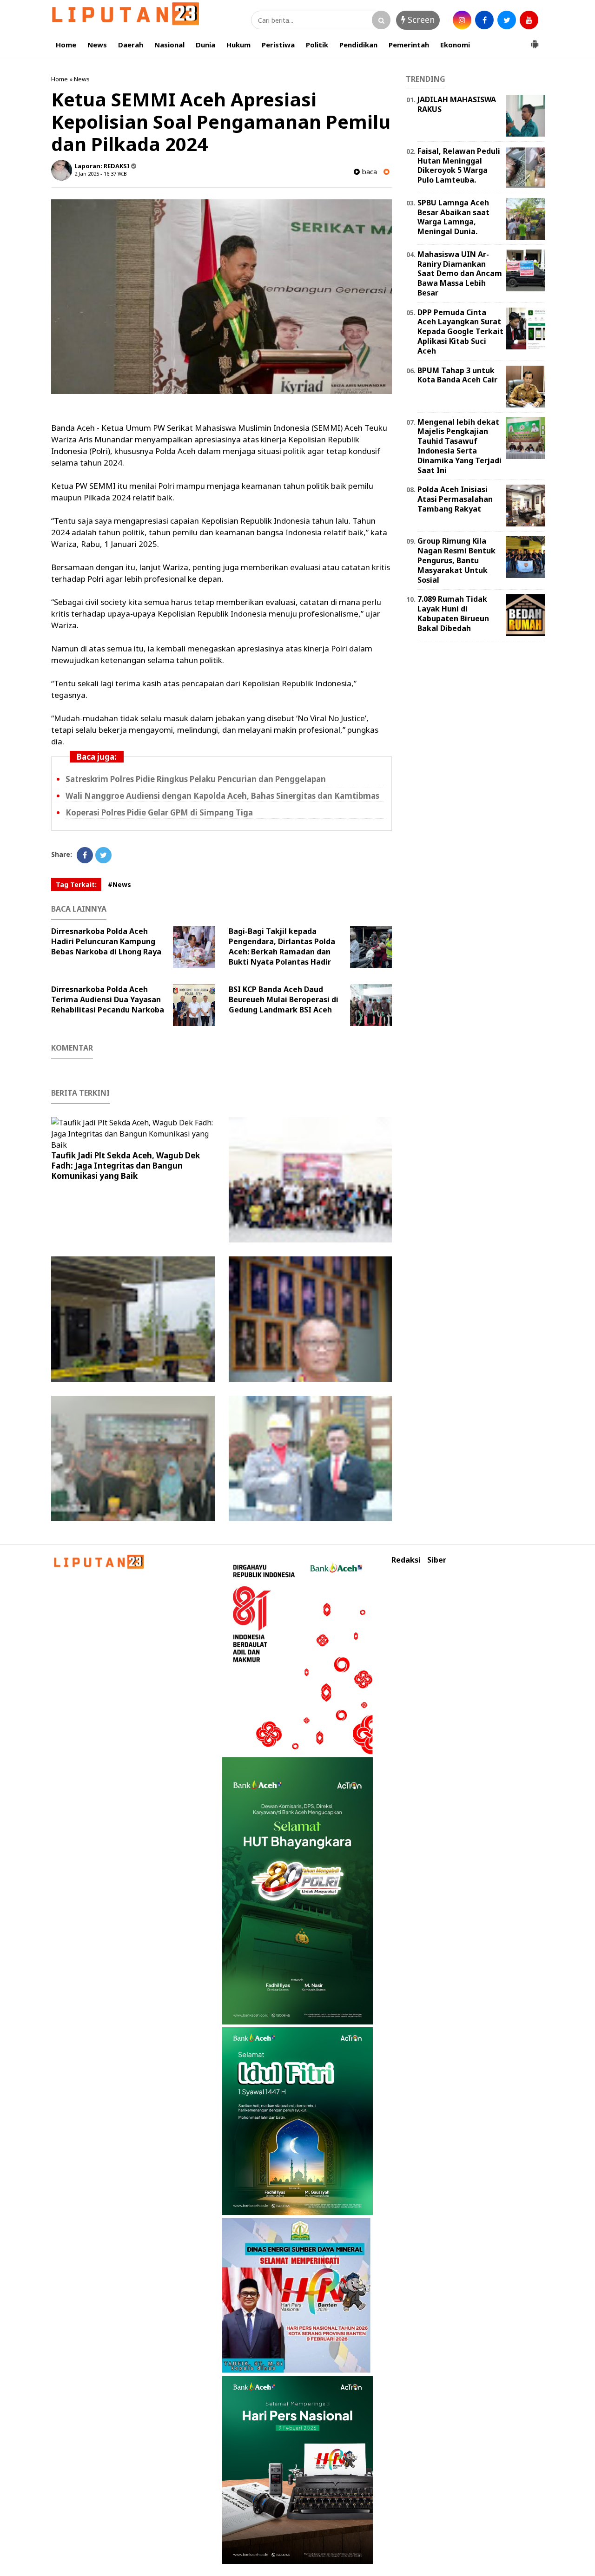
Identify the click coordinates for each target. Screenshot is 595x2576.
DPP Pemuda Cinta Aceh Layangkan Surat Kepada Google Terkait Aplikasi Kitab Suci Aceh (460, 332)
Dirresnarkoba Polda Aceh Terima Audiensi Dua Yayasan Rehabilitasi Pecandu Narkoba (108, 999)
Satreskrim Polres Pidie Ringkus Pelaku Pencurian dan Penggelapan (196, 779)
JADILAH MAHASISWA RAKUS (457, 104)
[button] (535, 40)
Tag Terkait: (76, 884)
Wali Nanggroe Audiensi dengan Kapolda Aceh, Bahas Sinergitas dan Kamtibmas (222, 796)
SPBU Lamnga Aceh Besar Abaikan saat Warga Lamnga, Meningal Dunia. (453, 217)
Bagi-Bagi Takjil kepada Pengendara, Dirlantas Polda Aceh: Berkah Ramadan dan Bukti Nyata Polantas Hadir (282, 946)
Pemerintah (409, 45)
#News (119, 884)
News (97, 45)
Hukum (238, 45)
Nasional (169, 45)
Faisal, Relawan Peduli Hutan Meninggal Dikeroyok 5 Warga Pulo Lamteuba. (459, 165)
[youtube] (529, 20)
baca (368, 172)
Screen (420, 20)
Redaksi (406, 1560)
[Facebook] (85, 855)
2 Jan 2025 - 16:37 (95, 174)
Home (66, 45)
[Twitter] (103, 855)
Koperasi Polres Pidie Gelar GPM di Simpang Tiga (159, 812)
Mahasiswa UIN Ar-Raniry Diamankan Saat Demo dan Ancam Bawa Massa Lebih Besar (460, 273)
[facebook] (484, 20)
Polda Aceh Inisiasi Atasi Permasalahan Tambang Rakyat (455, 499)
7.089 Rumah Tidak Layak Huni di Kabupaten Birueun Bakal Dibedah (453, 613)
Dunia (205, 45)
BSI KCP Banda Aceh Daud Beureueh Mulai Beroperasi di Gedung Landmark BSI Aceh (284, 999)
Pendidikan (358, 45)
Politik (317, 45)
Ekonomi (455, 45)
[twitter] (507, 20)
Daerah (131, 45)
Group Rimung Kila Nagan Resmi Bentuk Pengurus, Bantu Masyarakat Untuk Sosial (456, 560)
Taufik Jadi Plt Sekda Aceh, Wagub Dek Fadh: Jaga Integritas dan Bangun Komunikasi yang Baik (126, 1166)
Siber (437, 1560)
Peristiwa (278, 45)
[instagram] (462, 20)
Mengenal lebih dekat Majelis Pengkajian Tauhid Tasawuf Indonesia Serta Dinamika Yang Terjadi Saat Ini (459, 446)
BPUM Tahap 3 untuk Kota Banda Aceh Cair (457, 375)
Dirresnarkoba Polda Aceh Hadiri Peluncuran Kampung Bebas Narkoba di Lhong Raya (106, 941)
